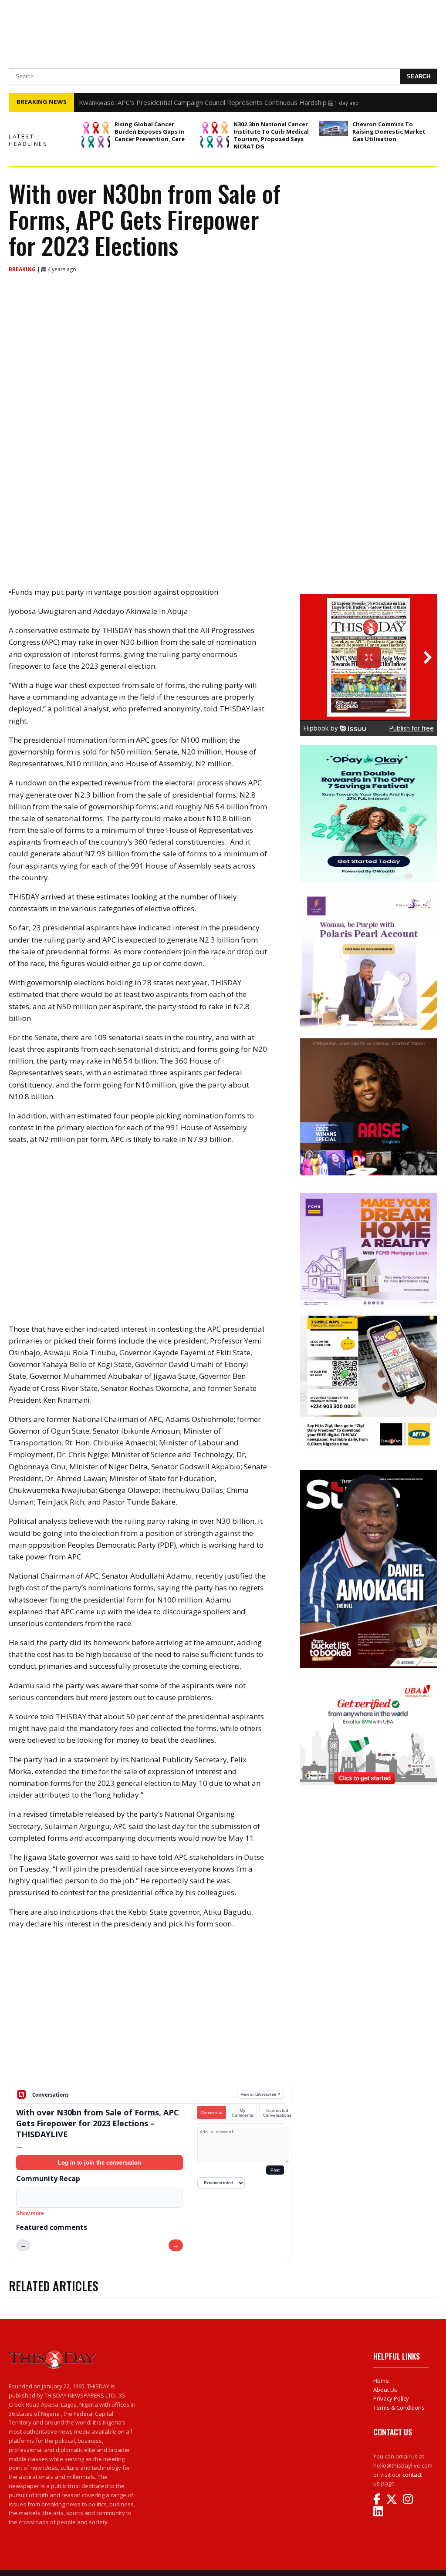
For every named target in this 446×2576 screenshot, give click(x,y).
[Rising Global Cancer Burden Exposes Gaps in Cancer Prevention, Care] (96, 135)
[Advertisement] (150, 2011)
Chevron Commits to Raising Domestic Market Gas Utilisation (389, 131)
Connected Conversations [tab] (277, 2113)
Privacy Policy (391, 2398)
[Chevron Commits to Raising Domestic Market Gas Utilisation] (334, 128)
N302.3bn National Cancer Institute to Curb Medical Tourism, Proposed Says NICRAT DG (271, 135)
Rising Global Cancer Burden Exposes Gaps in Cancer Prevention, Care (150, 131)
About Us (385, 2390)
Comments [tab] (211, 2113)
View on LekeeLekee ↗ (261, 2094)
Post (275, 2170)
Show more (30, 2213)
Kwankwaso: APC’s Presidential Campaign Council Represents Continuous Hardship (203, 102)
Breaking (23, 269)
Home (381, 2381)
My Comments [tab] (242, 2113)
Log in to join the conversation (100, 2163)
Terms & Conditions (399, 2408)
